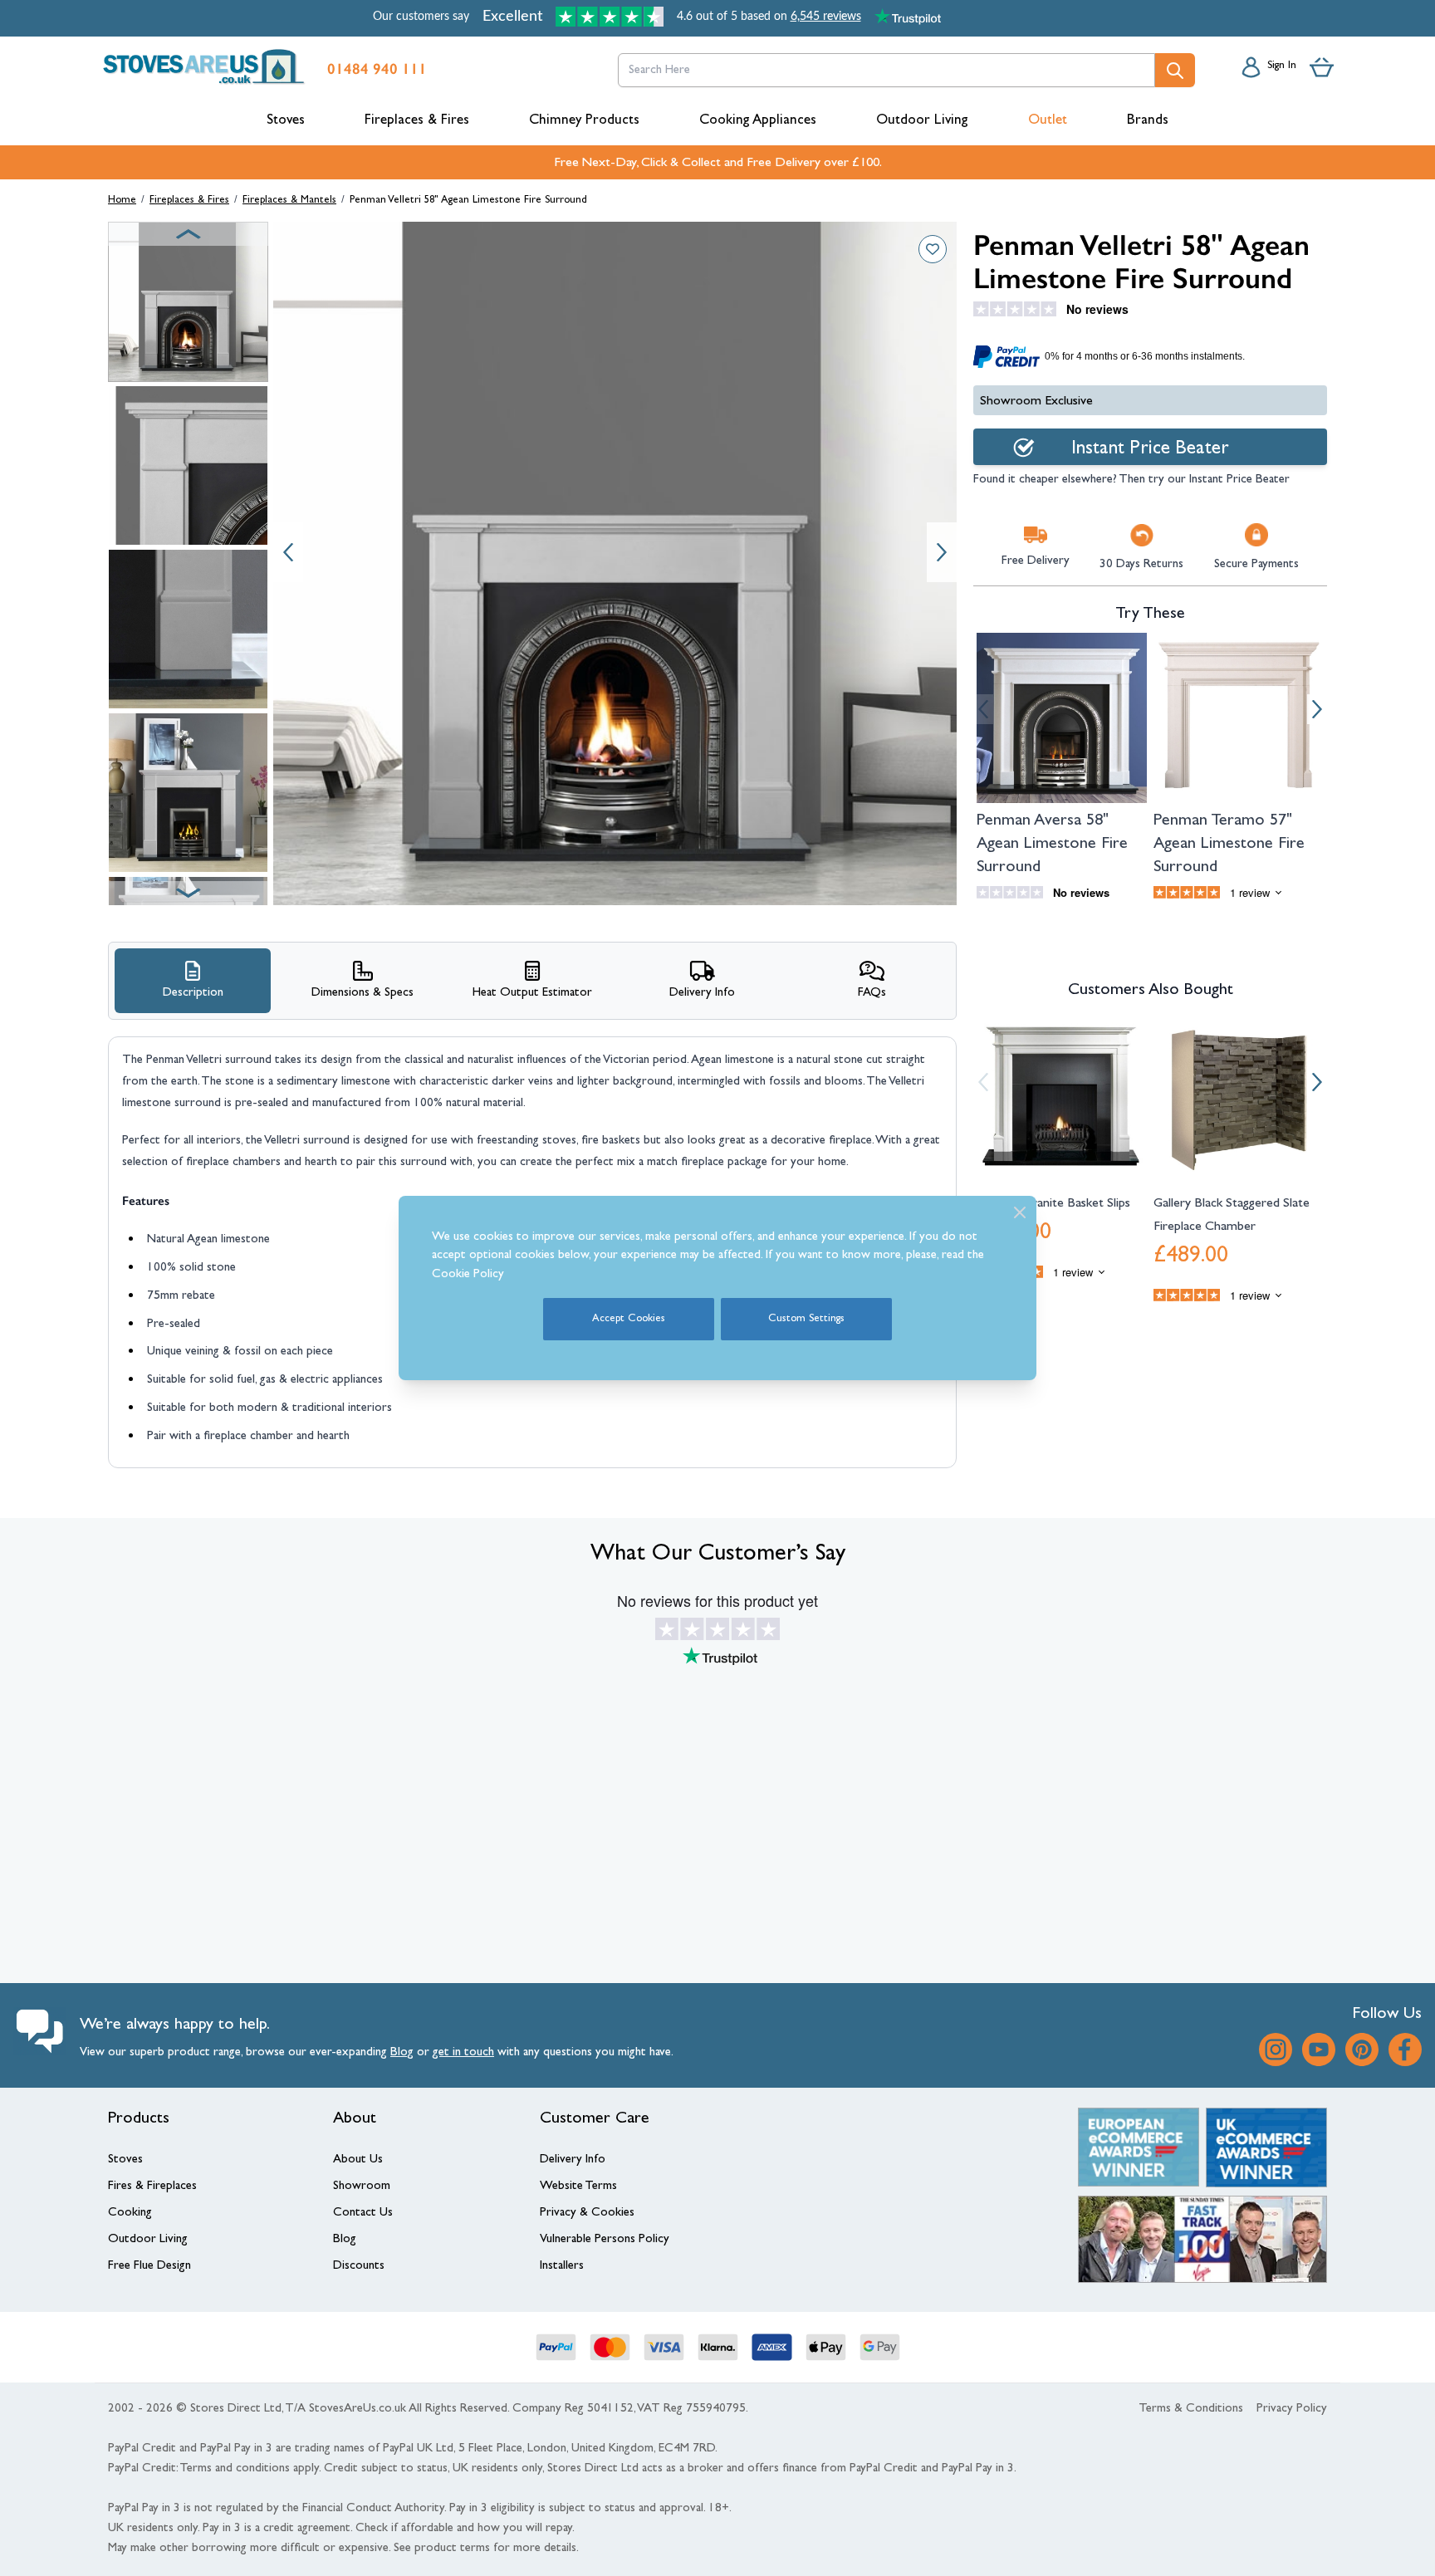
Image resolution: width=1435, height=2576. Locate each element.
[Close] (1020, 1212)
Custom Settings (806, 1319)
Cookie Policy (468, 1275)
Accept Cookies (629, 1319)
